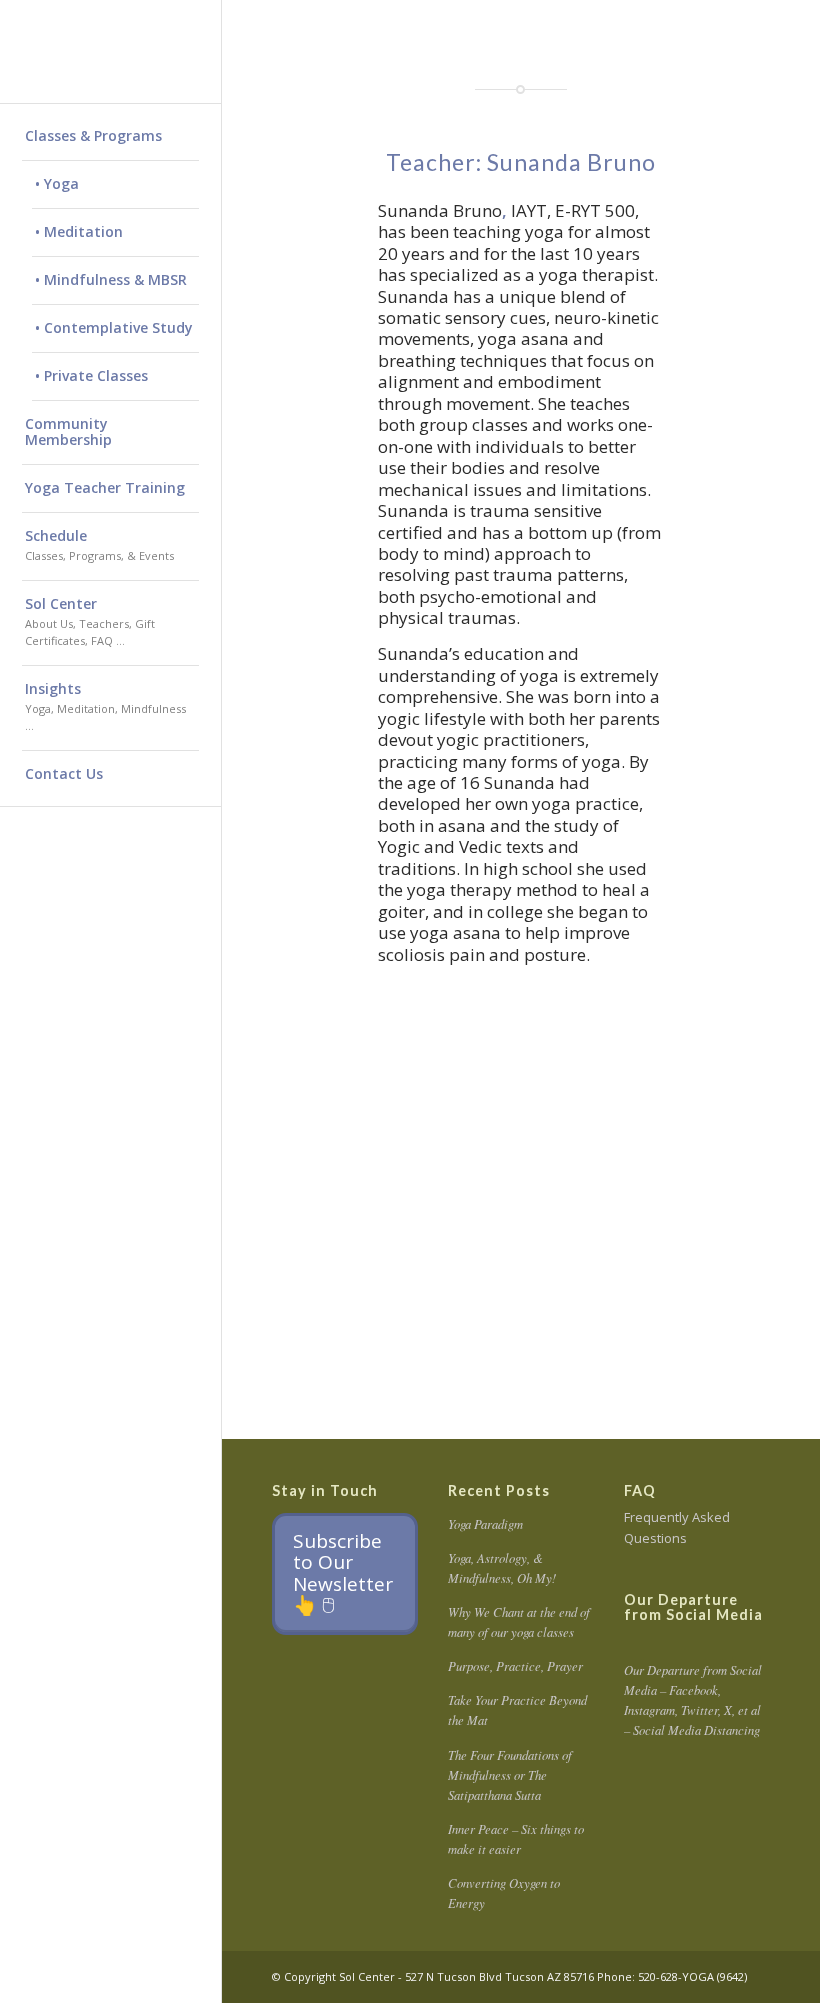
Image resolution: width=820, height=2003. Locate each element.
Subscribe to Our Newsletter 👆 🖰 (343, 1573)
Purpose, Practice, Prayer (515, 1665)
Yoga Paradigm (485, 1523)
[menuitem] (110, 137)
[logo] (110, 51)
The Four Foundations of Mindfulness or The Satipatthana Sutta (510, 1774)
